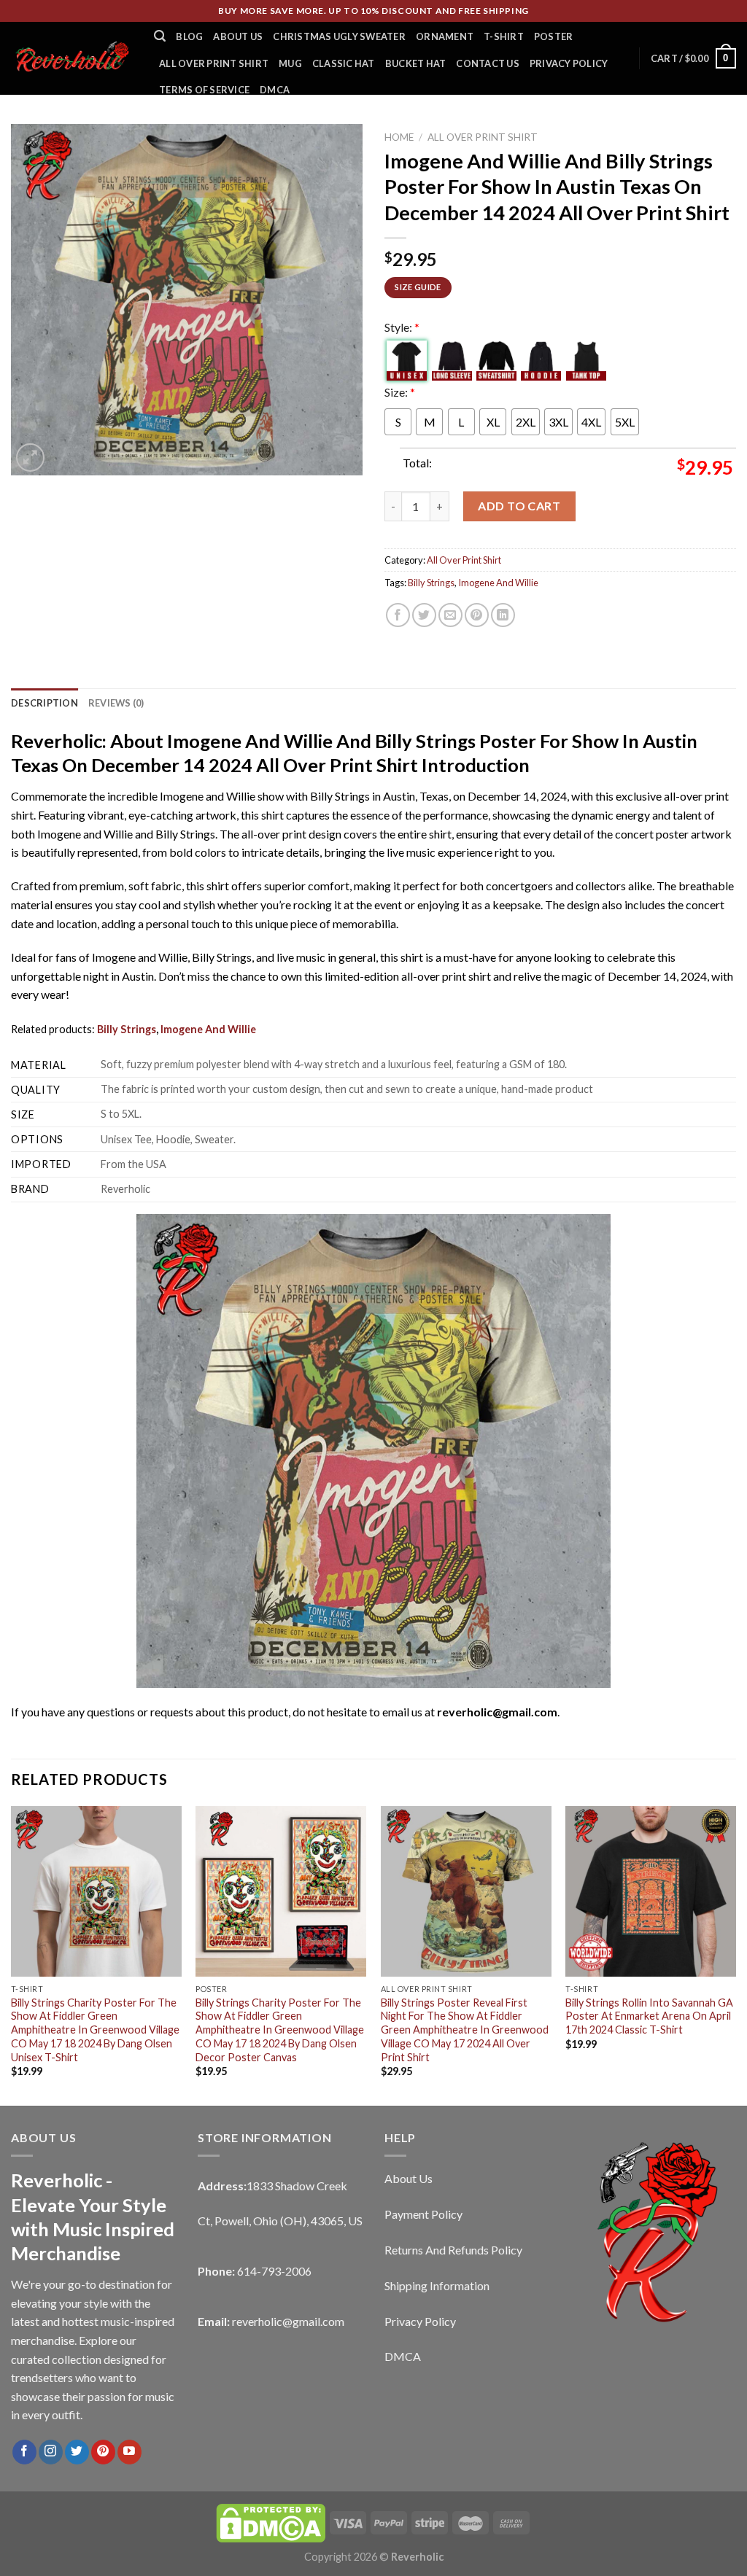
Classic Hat (344, 63)
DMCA (275, 90)
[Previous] (12, 1955)
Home (399, 137)
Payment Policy (423, 2214)
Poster (554, 36)
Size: (400, 392)
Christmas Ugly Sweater (339, 36)
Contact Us (488, 63)
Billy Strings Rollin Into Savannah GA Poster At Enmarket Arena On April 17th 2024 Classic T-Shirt (649, 2016)
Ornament (445, 36)
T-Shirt (504, 36)
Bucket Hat (416, 63)
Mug (290, 63)
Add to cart (519, 506)
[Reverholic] (71, 58)
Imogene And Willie (498, 583)
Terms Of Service (204, 90)
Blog (189, 36)
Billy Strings (431, 583)
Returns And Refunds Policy (453, 2250)
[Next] (735, 1955)
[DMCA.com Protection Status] (271, 2522)
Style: (402, 327)
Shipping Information (437, 2285)
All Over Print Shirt (214, 63)
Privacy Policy (569, 63)
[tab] (44, 703)
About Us (238, 36)
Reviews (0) (116, 703)
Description (44, 703)
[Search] (160, 36)
